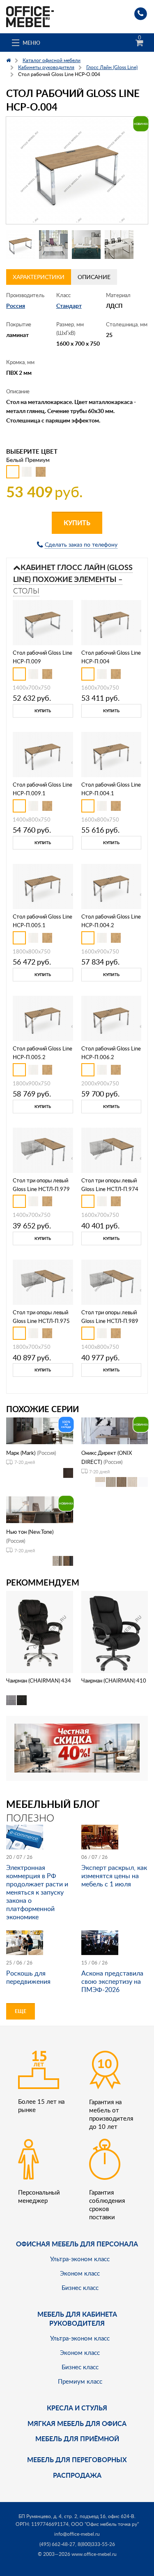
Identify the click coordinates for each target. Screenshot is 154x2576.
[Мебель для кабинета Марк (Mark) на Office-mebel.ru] (40, 1430)
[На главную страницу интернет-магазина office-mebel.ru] (30, 16)
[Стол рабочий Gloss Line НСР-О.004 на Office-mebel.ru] (77, 170)
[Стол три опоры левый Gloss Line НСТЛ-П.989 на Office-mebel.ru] (111, 1281)
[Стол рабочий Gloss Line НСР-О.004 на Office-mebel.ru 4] (119, 245)
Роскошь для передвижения (28, 1977)
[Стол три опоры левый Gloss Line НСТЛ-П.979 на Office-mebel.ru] (43, 1149)
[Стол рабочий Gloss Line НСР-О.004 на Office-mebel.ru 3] (86, 245)
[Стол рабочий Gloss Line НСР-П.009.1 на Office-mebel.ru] (43, 754)
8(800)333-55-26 (96, 2544)
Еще (21, 2011)
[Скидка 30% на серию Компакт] (77, 1747)
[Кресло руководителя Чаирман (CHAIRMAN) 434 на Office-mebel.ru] (39, 1631)
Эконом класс (80, 2273)
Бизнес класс (80, 2287)
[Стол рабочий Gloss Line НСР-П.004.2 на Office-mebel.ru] (111, 886)
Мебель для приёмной (77, 2439)
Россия (16, 306)
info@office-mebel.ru (77, 2534)
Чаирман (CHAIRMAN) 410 (114, 1680)
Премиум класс (80, 2381)
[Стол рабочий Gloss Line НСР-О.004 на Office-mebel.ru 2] (53, 245)
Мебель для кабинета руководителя (77, 2319)
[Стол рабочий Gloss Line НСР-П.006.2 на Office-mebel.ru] (111, 1017)
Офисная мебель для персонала (77, 2244)
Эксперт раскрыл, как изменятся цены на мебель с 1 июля (114, 1876)
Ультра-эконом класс (80, 2259)
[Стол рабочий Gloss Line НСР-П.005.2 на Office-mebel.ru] (43, 1017)
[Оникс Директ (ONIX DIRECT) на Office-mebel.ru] (115, 1430)
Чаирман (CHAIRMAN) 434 (39, 1680)
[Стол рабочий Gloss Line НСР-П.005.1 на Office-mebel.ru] (43, 886)
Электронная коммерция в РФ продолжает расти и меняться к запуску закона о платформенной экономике (37, 1892)
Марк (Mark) (21, 1453)
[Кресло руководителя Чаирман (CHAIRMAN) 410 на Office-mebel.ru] (115, 1631)
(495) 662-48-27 (57, 2544)
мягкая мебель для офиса (77, 2423)
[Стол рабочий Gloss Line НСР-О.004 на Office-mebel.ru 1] (21, 245)
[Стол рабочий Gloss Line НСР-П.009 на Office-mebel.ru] (43, 622)
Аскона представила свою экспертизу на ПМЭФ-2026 (112, 1981)
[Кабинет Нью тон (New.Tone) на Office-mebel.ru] (40, 1509)
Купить (77, 523)
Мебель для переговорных (77, 2459)
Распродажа (77, 2475)
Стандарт (69, 306)
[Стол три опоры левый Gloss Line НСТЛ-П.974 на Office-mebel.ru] (111, 1149)
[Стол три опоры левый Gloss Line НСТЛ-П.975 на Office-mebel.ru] (43, 1281)
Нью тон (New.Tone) (30, 1532)
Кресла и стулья (77, 2408)
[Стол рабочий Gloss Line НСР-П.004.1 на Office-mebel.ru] (111, 754)
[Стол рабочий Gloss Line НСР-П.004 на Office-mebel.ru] (111, 622)
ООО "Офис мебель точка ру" (105, 2524)
